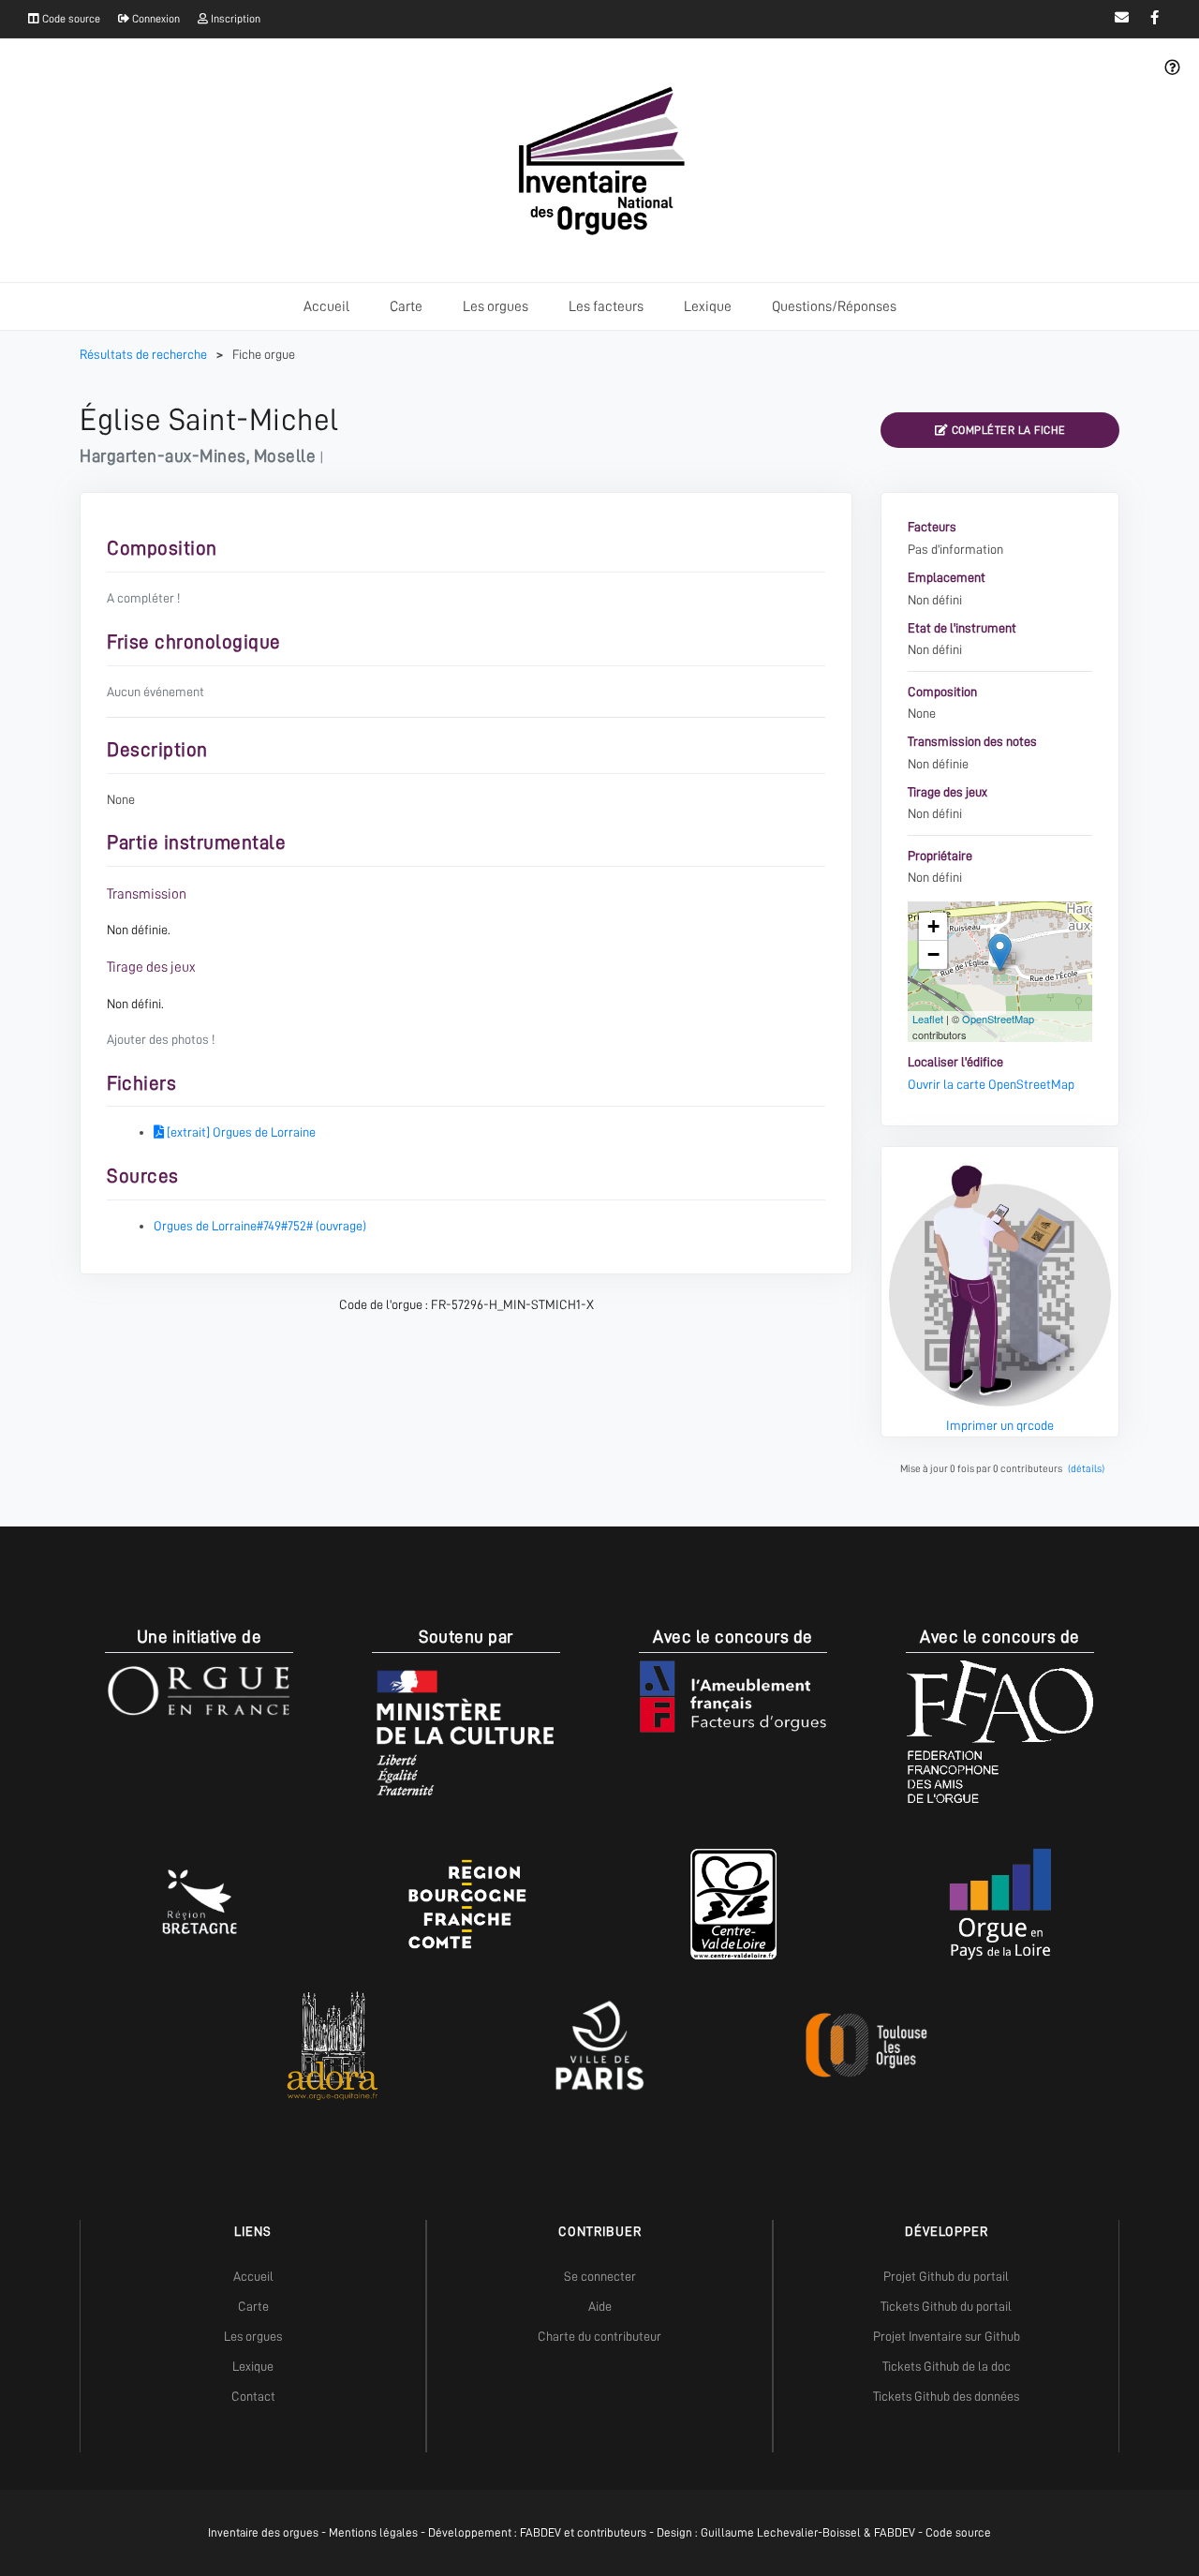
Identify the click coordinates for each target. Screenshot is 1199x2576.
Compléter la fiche (1007, 430)
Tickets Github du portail (946, 2306)
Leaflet (928, 1019)
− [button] (933, 954)
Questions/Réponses (834, 306)
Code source (70, 19)
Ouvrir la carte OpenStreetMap (991, 1084)
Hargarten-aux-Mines (163, 456)
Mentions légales (373, 2532)
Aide (600, 2306)
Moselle (285, 456)
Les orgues (496, 306)
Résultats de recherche (145, 354)
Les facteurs (606, 306)
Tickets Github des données (946, 2396)
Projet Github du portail (946, 2276)
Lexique (708, 306)
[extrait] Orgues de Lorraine (240, 1132)
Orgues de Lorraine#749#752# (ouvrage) (260, 1226)
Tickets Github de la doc (947, 2366)
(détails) (1086, 1469)
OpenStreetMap (998, 1019)
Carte (406, 306)
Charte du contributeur (599, 2336)
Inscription (234, 19)
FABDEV (540, 2532)
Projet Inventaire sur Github (947, 2336)
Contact (253, 2396)
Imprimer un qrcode (1000, 1425)
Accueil (326, 306)
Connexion (155, 19)
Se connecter (600, 2276)
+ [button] (933, 926)
